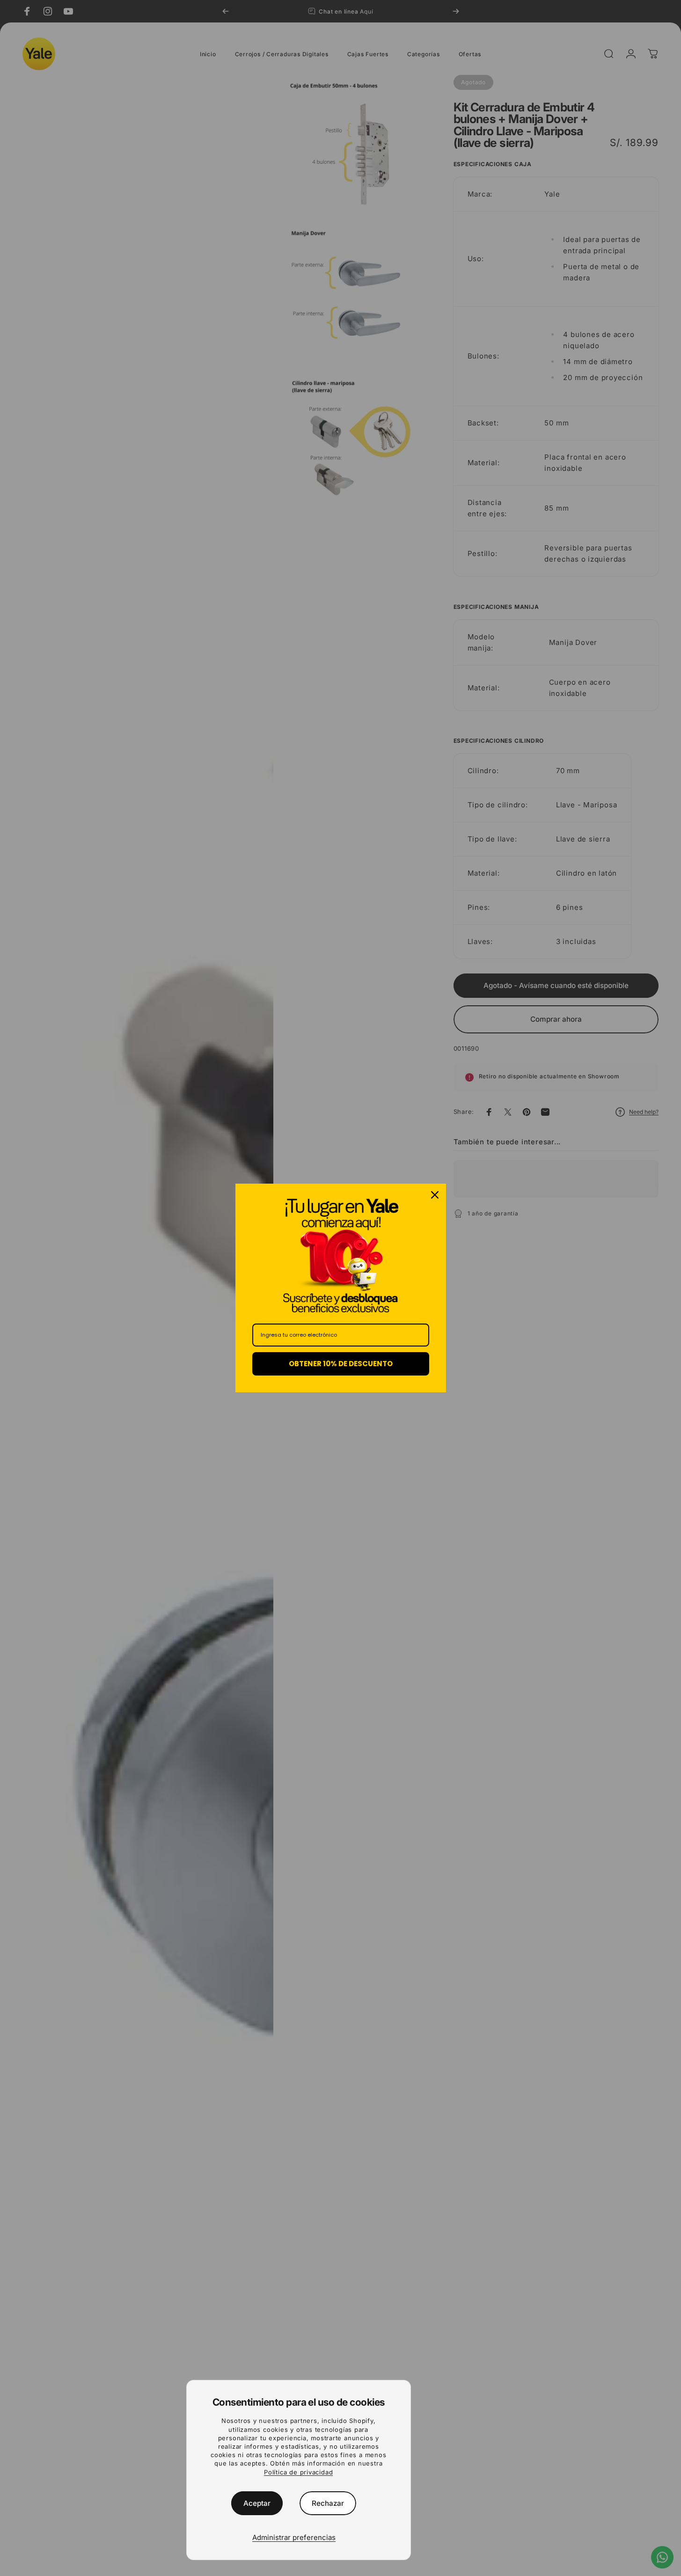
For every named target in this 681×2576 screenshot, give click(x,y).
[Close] (435, 1195)
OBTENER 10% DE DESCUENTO (341, 1364)
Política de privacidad (298, 2472)
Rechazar (328, 2503)
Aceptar (257, 2503)
